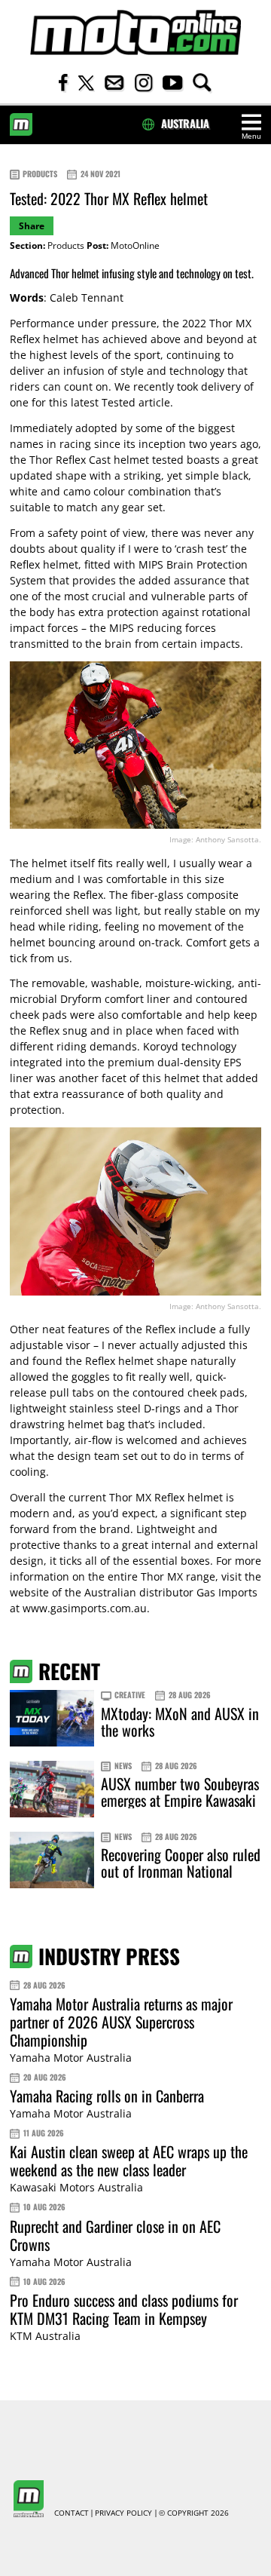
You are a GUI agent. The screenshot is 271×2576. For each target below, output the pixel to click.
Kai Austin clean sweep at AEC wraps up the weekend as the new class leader (129, 2160)
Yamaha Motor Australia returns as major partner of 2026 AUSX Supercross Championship (121, 2022)
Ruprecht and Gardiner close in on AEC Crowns (115, 2235)
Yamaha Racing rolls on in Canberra (107, 2096)
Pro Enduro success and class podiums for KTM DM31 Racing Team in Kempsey (124, 2309)
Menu (251, 136)
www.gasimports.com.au (85, 1608)
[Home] (135, 33)
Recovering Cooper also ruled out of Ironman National (181, 1863)
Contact (72, 2513)
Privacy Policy (123, 2513)
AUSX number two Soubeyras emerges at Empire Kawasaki (180, 1792)
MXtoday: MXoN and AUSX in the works (180, 1722)
